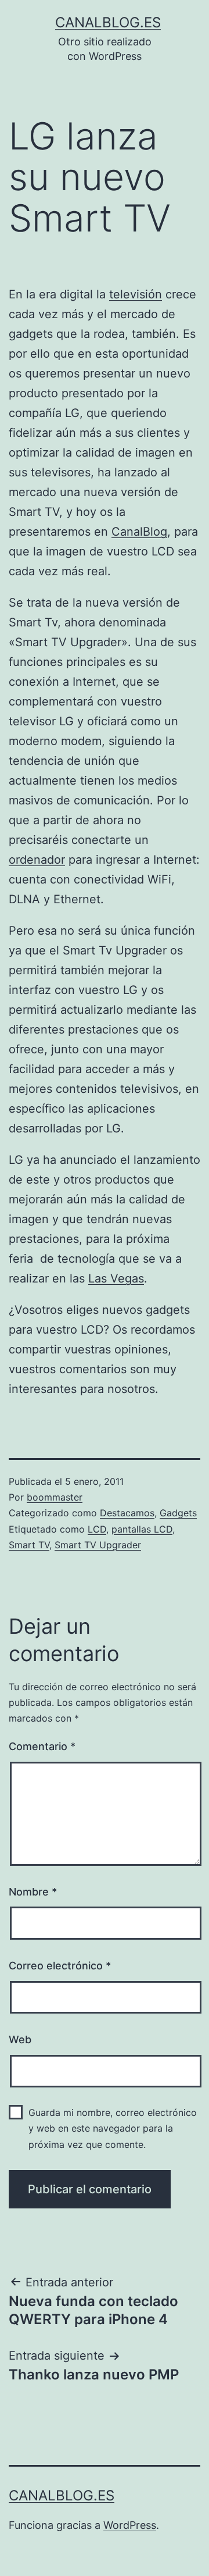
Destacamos (127, 1513)
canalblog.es (108, 22)
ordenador (37, 860)
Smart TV (29, 1545)
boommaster (55, 1497)
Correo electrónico (60, 1966)
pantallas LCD (142, 1529)
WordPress (130, 2525)
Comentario (42, 1746)
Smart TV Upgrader (98, 1545)
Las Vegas (116, 1278)
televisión (136, 294)
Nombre (33, 1892)
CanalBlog (139, 532)
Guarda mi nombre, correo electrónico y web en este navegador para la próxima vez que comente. (113, 2128)
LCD (97, 1529)
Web (20, 2039)
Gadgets (178, 1513)
